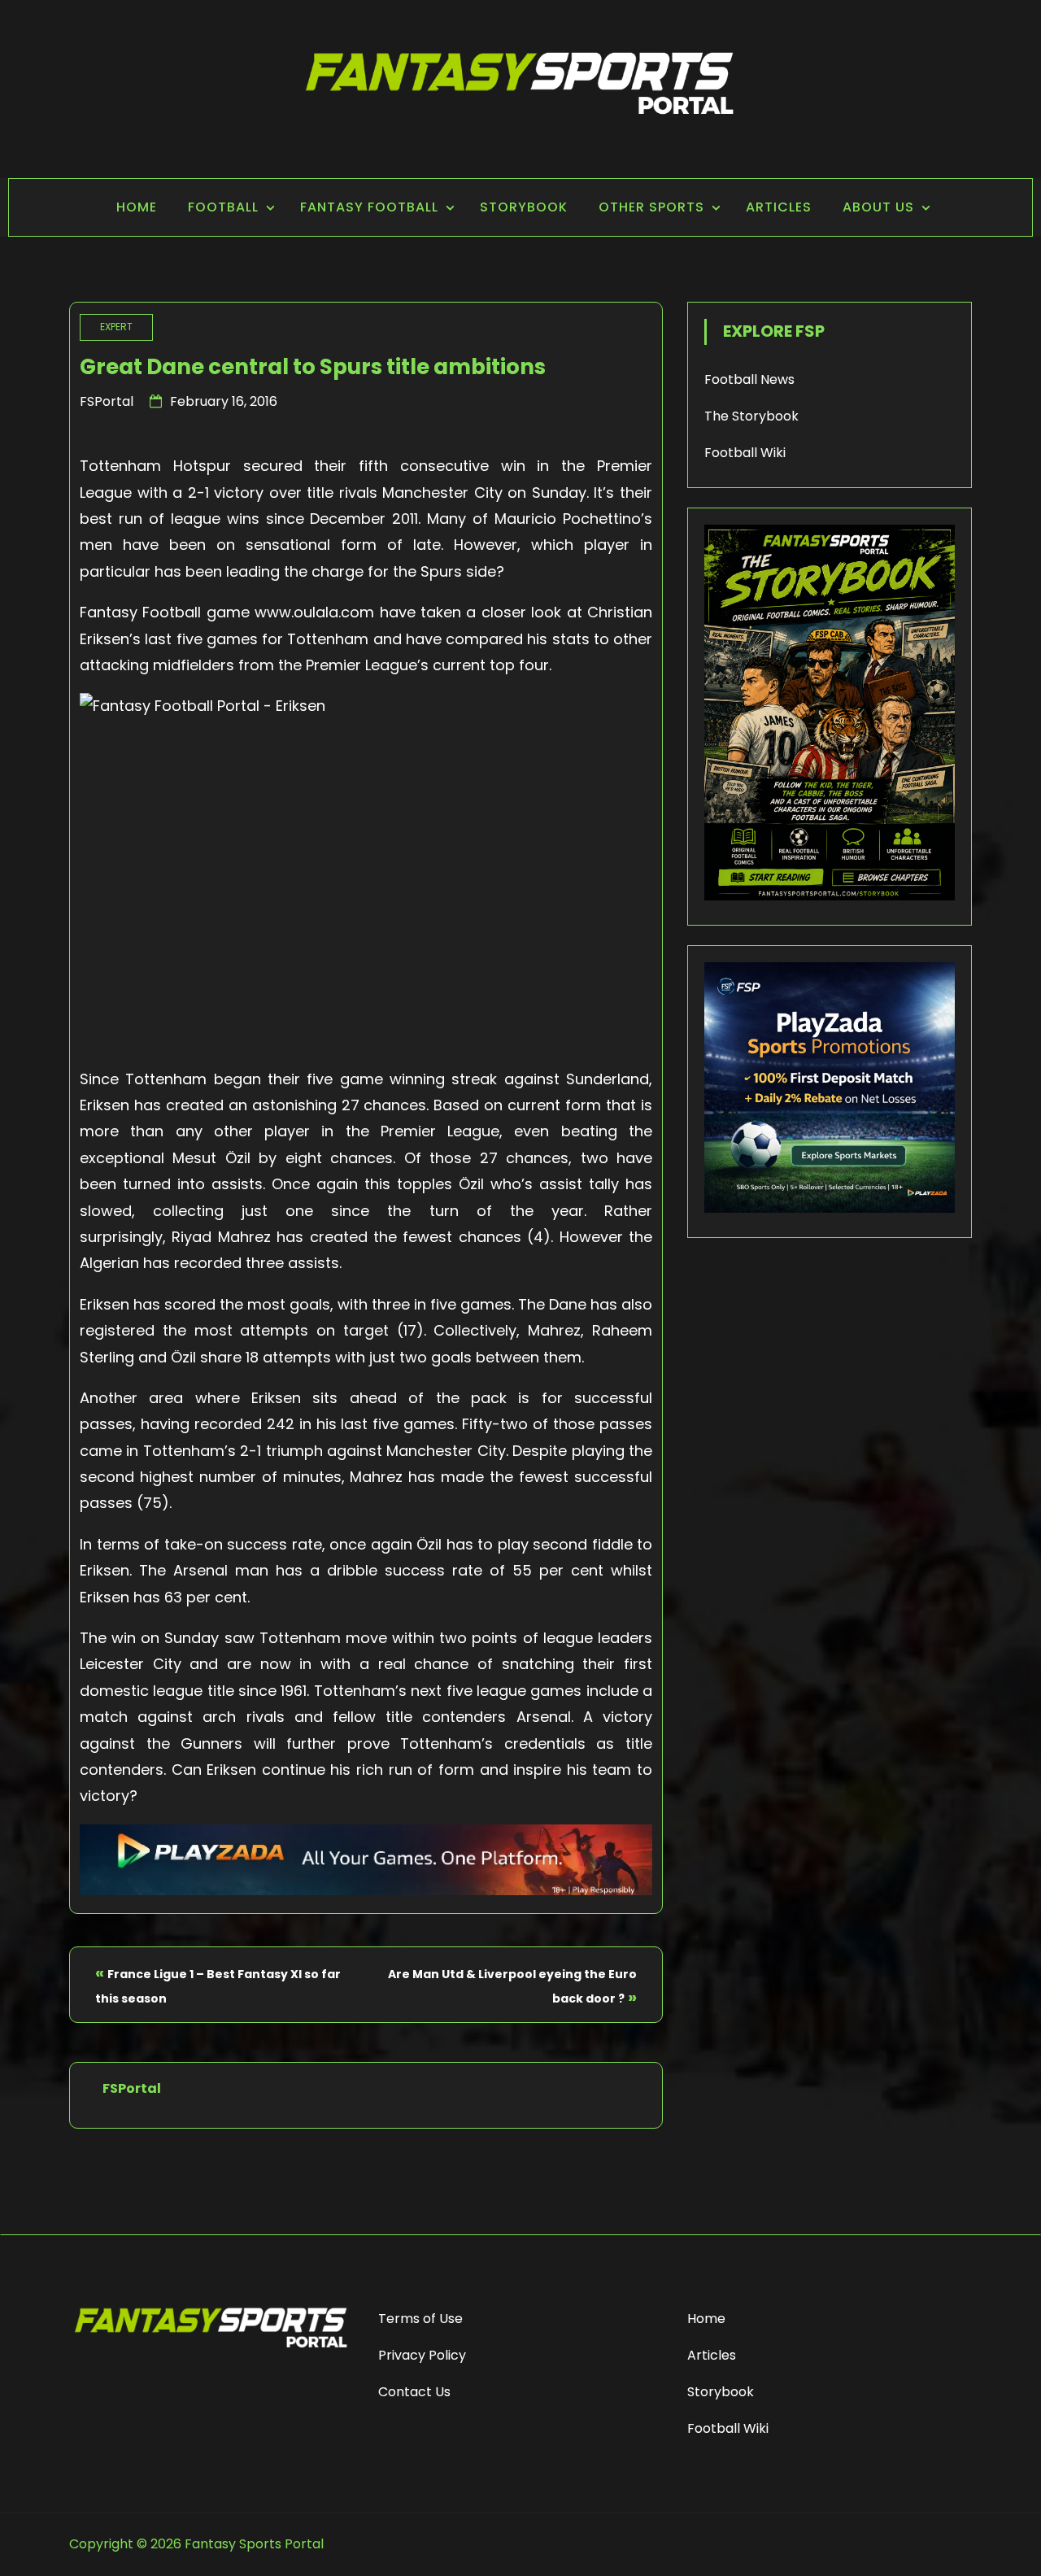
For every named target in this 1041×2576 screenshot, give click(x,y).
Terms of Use (420, 2319)
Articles (779, 207)
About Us (878, 207)
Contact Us (414, 2392)
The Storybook (751, 416)
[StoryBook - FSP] (830, 896)
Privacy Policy (422, 2355)
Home (137, 207)
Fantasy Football (369, 207)
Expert (116, 327)
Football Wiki (745, 453)
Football (223, 207)
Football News (749, 379)
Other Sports (651, 207)
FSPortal (107, 401)
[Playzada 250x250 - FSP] (830, 1208)
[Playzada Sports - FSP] (366, 1890)
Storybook (524, 207)
